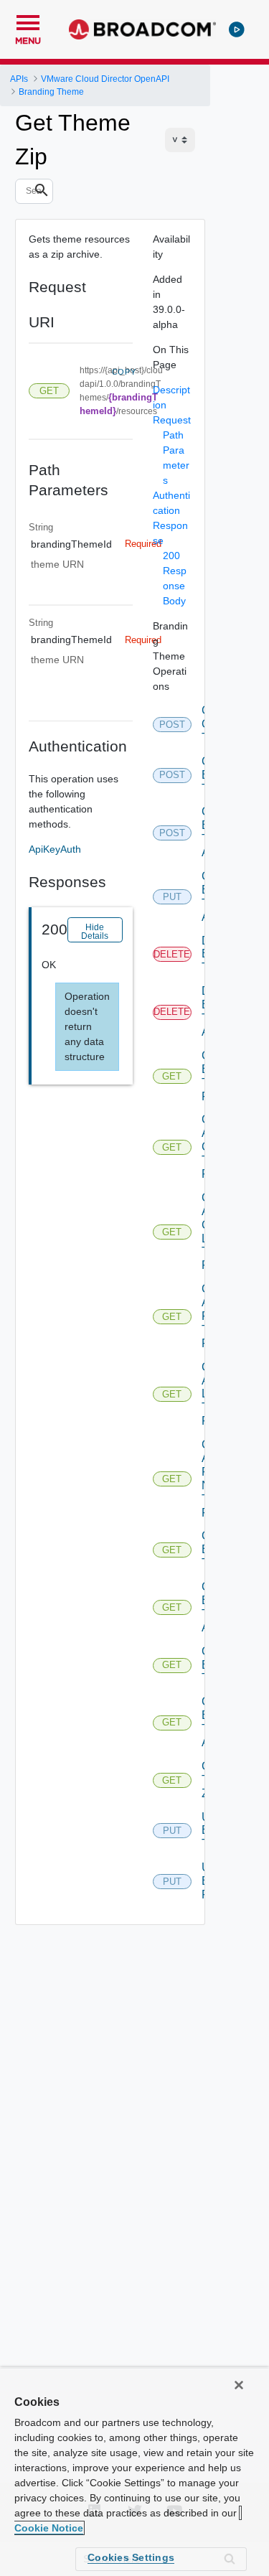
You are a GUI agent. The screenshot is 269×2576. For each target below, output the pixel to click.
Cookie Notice (49, 2528)
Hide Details (95, 932)
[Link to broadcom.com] (142, 29)
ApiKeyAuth (55, 849)
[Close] (239, 2385)
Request (172, 420)
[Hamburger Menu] (28, 21)
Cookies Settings (131, 2557)
